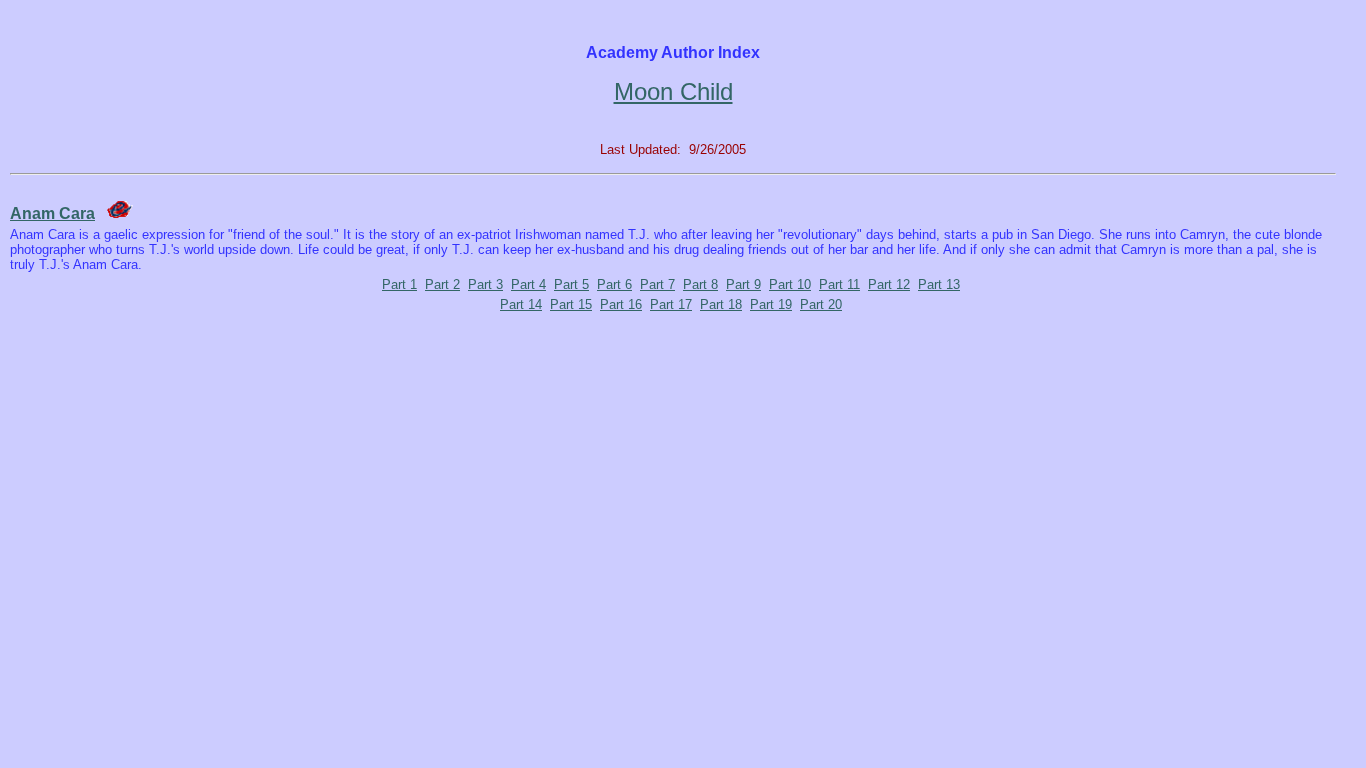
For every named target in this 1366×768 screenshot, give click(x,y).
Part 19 (771, 304)
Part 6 (614, 284)
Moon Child (673, 91)
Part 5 (571, 284)
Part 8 (700, 284)
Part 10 (790, 284)
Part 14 (521, 304)
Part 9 (743, 284)
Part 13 (939, 284)
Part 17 (671, 304)
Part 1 (399, 284)
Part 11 (839, 284)
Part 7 (657, 284)
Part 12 (889, 284)
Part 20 (821, 304)
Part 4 (528, 284)
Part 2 (442, 284)
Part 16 (621, 304)
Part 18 (721, 304)
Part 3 (485, 284)
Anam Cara (52, 213)
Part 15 (571, 304)
